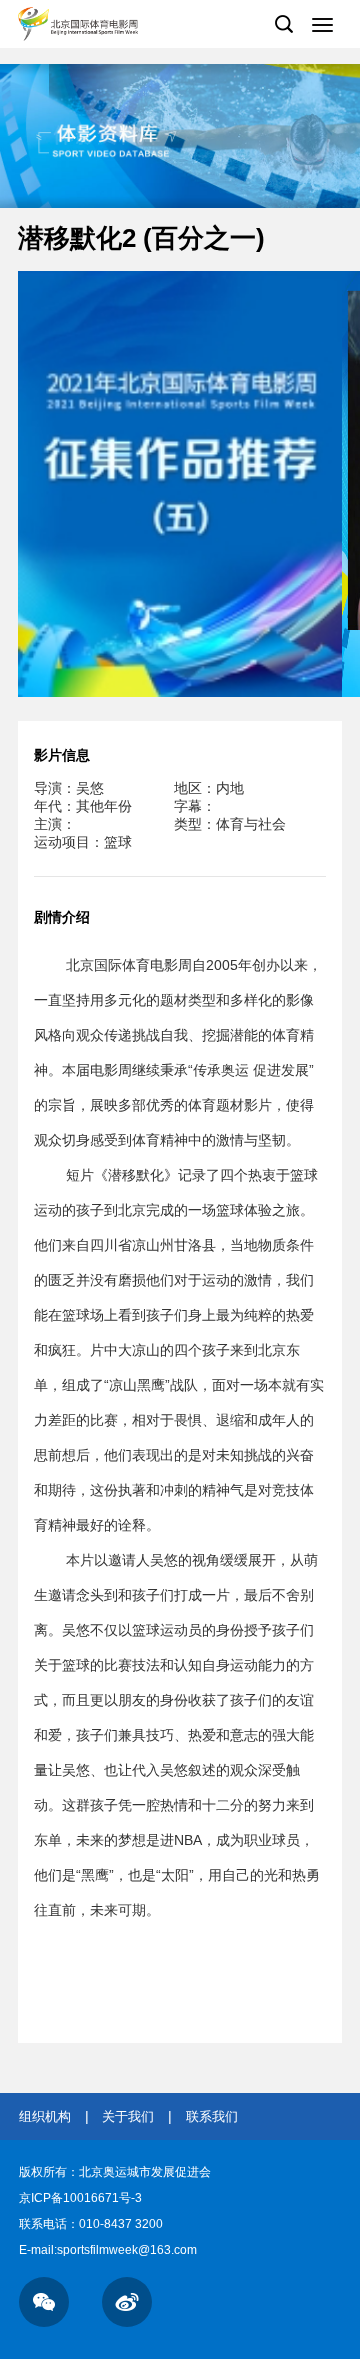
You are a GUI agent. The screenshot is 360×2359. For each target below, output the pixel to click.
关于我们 (128, 2116)
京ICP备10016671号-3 (80, 2198)
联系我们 (212, 2116)
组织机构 (45, 2116)
